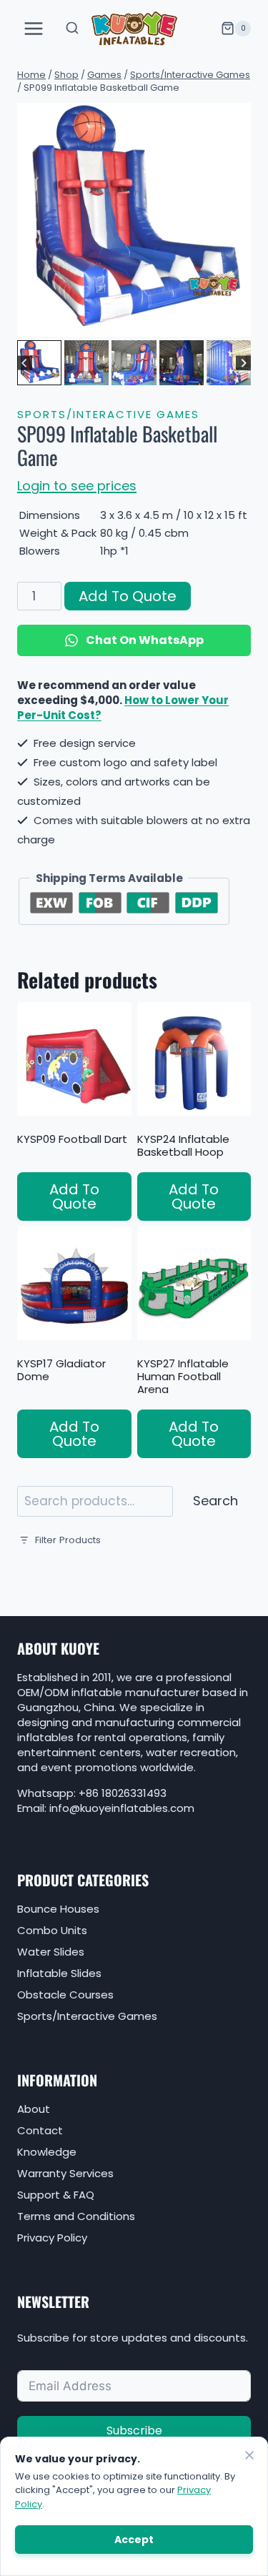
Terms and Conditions (76, 2216)
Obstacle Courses (65, 1995)
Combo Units (52, 1930)
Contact (40, 2130)
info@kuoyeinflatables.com (122, 1808)
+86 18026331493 (123, 1793)
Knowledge (47, 2152)
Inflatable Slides (59, 1973)
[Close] (249, 2455)
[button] (39, 362)
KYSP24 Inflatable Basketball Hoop (183, 1145)
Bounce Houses (58, 1909)
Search (215, 1501)
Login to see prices (77, 486)
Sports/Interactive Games (108, 414)
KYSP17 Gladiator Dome (61, 1370)
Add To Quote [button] (74, 1197)
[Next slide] (243, 363)
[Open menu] (34, 28)
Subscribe (134, 2431)
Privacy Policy (52, 2238)
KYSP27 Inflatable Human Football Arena (183, 1376)
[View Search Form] (72, 29)
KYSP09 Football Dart (72, 1139)
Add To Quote (128, 596)
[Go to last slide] (25, 363)
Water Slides (51, 1952)
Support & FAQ (56, 2195)
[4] (134, 220)
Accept (134, 2540)
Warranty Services (65, 2173)
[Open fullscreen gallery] (237, 322)
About (34, 2109)
